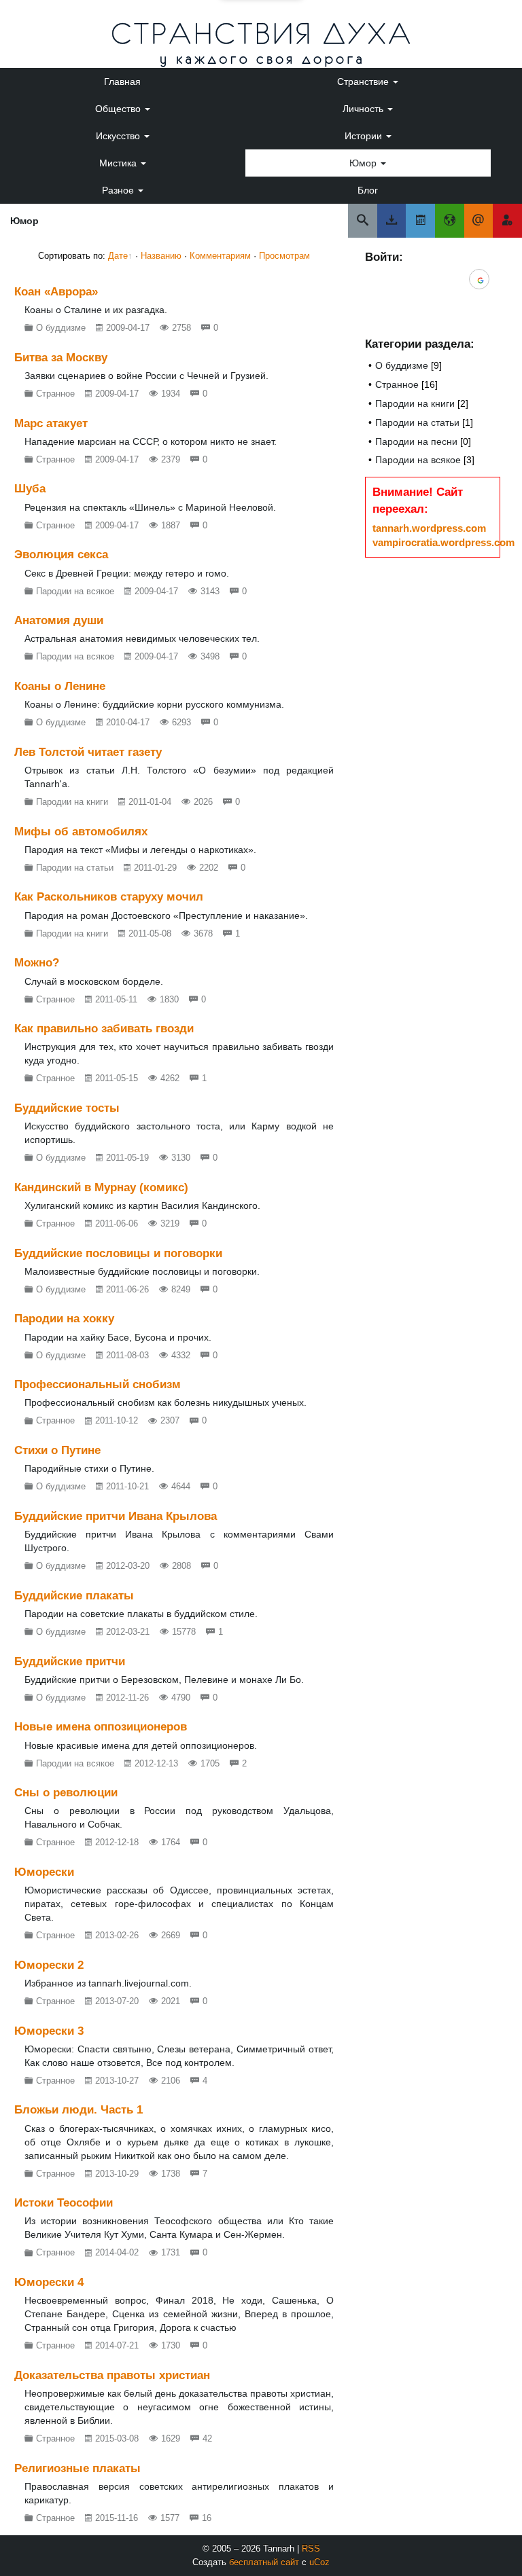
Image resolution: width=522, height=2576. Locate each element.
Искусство (119, 136)
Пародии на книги (415, 403)
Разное (119, 190)
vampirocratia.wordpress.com (443, 542)
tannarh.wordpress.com (429, 528)
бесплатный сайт (264, 2562)
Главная (122, 81)
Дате (118, 256)
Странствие (364, 81)
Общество (119, 109)
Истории (365, 136)
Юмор (364, 163)
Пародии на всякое (418, 460)
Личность (364, 109)
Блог (368, 190)
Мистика (119, 163)
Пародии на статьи (417, 422)
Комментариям (220, 256)
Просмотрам (284, 256)
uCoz (319, 2562)
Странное (397, 384)
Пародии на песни (416, 441)
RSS (311, 2548)
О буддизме (402, 365)
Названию (161, 256)
